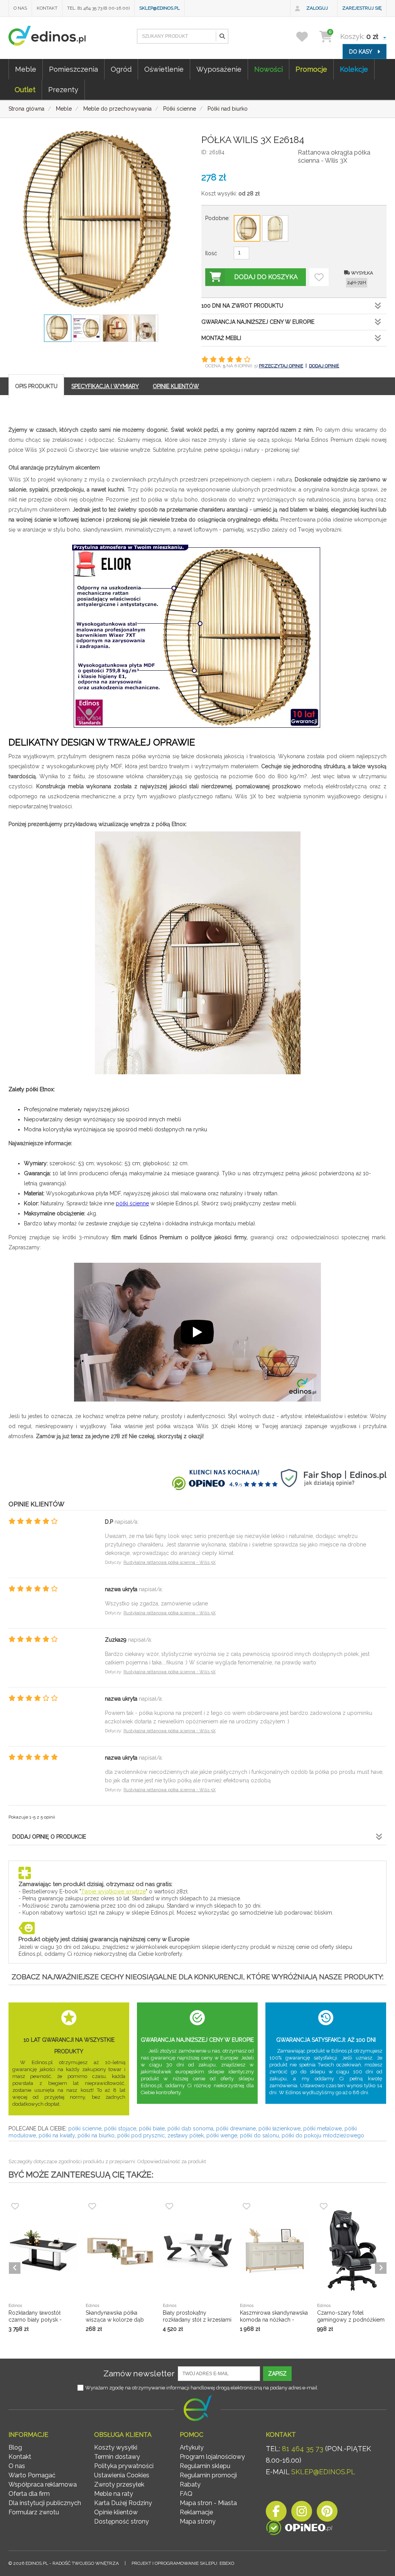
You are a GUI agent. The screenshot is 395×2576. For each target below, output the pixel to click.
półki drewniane (236, 2128)
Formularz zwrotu (34, 2512)
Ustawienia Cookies (122, 2475)
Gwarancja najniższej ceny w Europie (258, 322)
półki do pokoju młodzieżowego (323, 2135)
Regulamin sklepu (205, 2466)
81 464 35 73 (303, 2449)
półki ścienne (132, 1203)
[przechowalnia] (307, 36)
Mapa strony (198, 2521)
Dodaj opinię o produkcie (49, 1837)
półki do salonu (259, 2135)
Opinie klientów (116, 2512)
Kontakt (47, 8)
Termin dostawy (117, 2457)
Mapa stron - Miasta (208, 2503)
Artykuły (192, 2447)
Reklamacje (196, 2512)
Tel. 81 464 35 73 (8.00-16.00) (98, 8)
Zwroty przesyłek (119, 2484)
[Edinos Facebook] (276, 2513)
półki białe (152, 2128)
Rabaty (190, 2484)
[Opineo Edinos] (299, 2529)
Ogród (121, 69)
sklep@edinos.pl (160, 8)
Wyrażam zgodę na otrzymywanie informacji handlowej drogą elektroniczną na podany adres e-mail (201, 2388)
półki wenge (222, 2135)
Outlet (25, 90)
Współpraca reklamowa (43, 2484)
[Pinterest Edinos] (327, 2513)
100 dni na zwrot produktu (242, 306)
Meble (26, 69)
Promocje (311, 69)
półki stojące (120, 2128)
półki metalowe (322, 2128)
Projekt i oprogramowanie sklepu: (183, 2563)
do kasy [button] (361, 52)
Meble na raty (114, 2494)
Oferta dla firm (29, 2494)
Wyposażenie (219, 69)
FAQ (186, 2494)
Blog (15, 2447)
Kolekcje (354, 69)
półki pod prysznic (141, 2135)
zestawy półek (186, 2135)
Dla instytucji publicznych (45, 2503)
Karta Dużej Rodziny (123, 2503)
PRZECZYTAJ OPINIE (281, 366)
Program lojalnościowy (212, 2457)
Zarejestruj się (362, 8)
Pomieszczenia (73, 69)
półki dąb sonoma (190, 2128)
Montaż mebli (221, 338)
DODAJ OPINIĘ (324, 366)
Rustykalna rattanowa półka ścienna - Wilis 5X (170, 1562)
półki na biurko (96, 2135)
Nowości (268, 69)
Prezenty (63, 90)
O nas (20, 8)
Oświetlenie (164, 69)
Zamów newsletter (139, 2373)
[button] (222, 36)
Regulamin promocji (208, 2475)
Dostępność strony (122, 2521)
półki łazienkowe (279, 2128)
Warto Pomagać (32, 2475)
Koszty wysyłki (116, 2447)
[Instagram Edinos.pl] (302, 2513)
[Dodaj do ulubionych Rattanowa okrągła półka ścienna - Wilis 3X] (319, 277)
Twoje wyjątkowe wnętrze (113, 1891)
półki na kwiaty (57, 2135)
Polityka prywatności (124, 2466)
